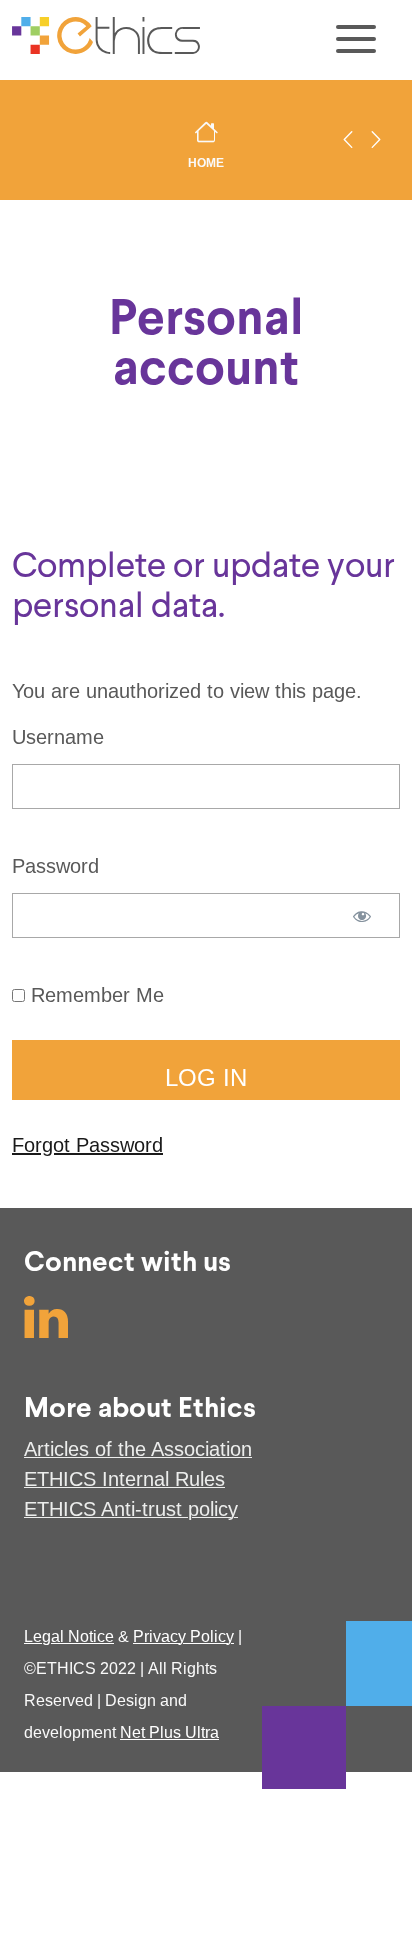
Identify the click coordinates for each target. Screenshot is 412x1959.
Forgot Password (87, 1145)
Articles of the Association (138, 1449)
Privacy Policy (183, 1636)
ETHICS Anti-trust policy (131, 1509)
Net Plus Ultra (169, 1732)
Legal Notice (69, 1636)
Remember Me (94, 995)
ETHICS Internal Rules (124, 1479)
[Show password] (362, 925)
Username (58, 737)
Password (55, 866)
